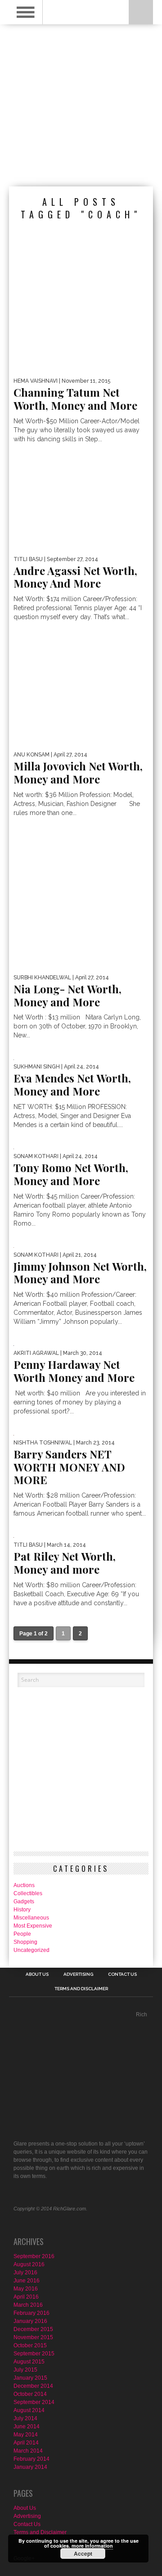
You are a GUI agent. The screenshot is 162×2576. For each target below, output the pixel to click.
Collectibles (28, 1893)
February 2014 (31, 2459)
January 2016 (30, 2321)
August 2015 (29, 2362)
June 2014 (27, 2427)
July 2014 (25, 2418)
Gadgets (24, 1901)
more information (92, 2546)
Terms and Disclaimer (81, 1989)
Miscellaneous (31, 1918)
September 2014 (34, 2402)
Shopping (25, 1942)
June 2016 (27, 2281)
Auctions (24, 1885)
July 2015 (25, 2370)
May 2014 (26, 2435)
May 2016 (26, 2289)
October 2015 (30, 2345)
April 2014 (26, 2443)
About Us (37, 1974)
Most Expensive (33, 1926)
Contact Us (122, 1974)
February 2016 (31, 2313)
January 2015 (30, 2378)
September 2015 (34, 2354)
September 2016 (34, 2256)
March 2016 (28, 2305)
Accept (83, 2553)
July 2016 (25, 2273)
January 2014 (30, 2467)
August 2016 (29, 2264)
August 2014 (29, 2410)
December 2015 (33, 2329)
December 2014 (33, 2386)
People (22, 1934)
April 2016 (26, 2297)
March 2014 (28, 2451)
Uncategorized (31, 1950)
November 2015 (33, 2337)
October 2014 (30, 2394)
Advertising (78, 1974)
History (22, 1910)
